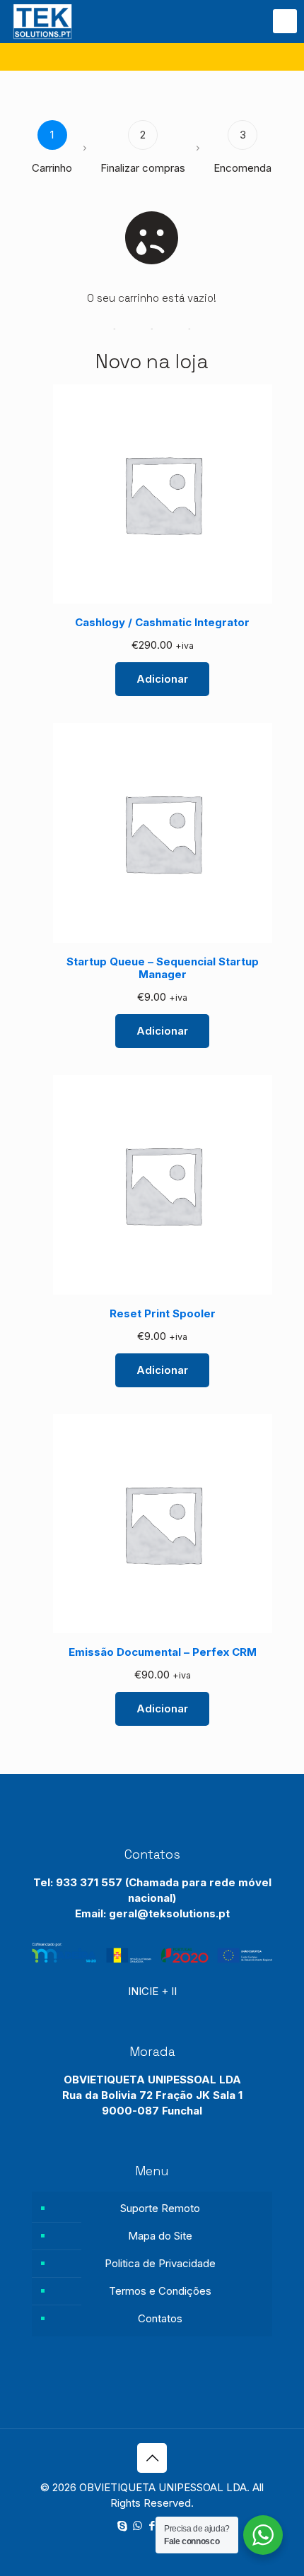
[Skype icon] (123, 2525)
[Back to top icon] (152, 2458)
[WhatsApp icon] (138, 2525)
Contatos (160, 2318)
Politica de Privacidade (160, 2263)
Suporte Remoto (160, 2208)
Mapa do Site (160, 2236)
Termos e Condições (160, 2291)
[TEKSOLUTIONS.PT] (42, 21)
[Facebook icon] (152, 2525)
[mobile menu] (285, 21)
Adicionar (162, 679)
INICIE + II (152, 1991)
